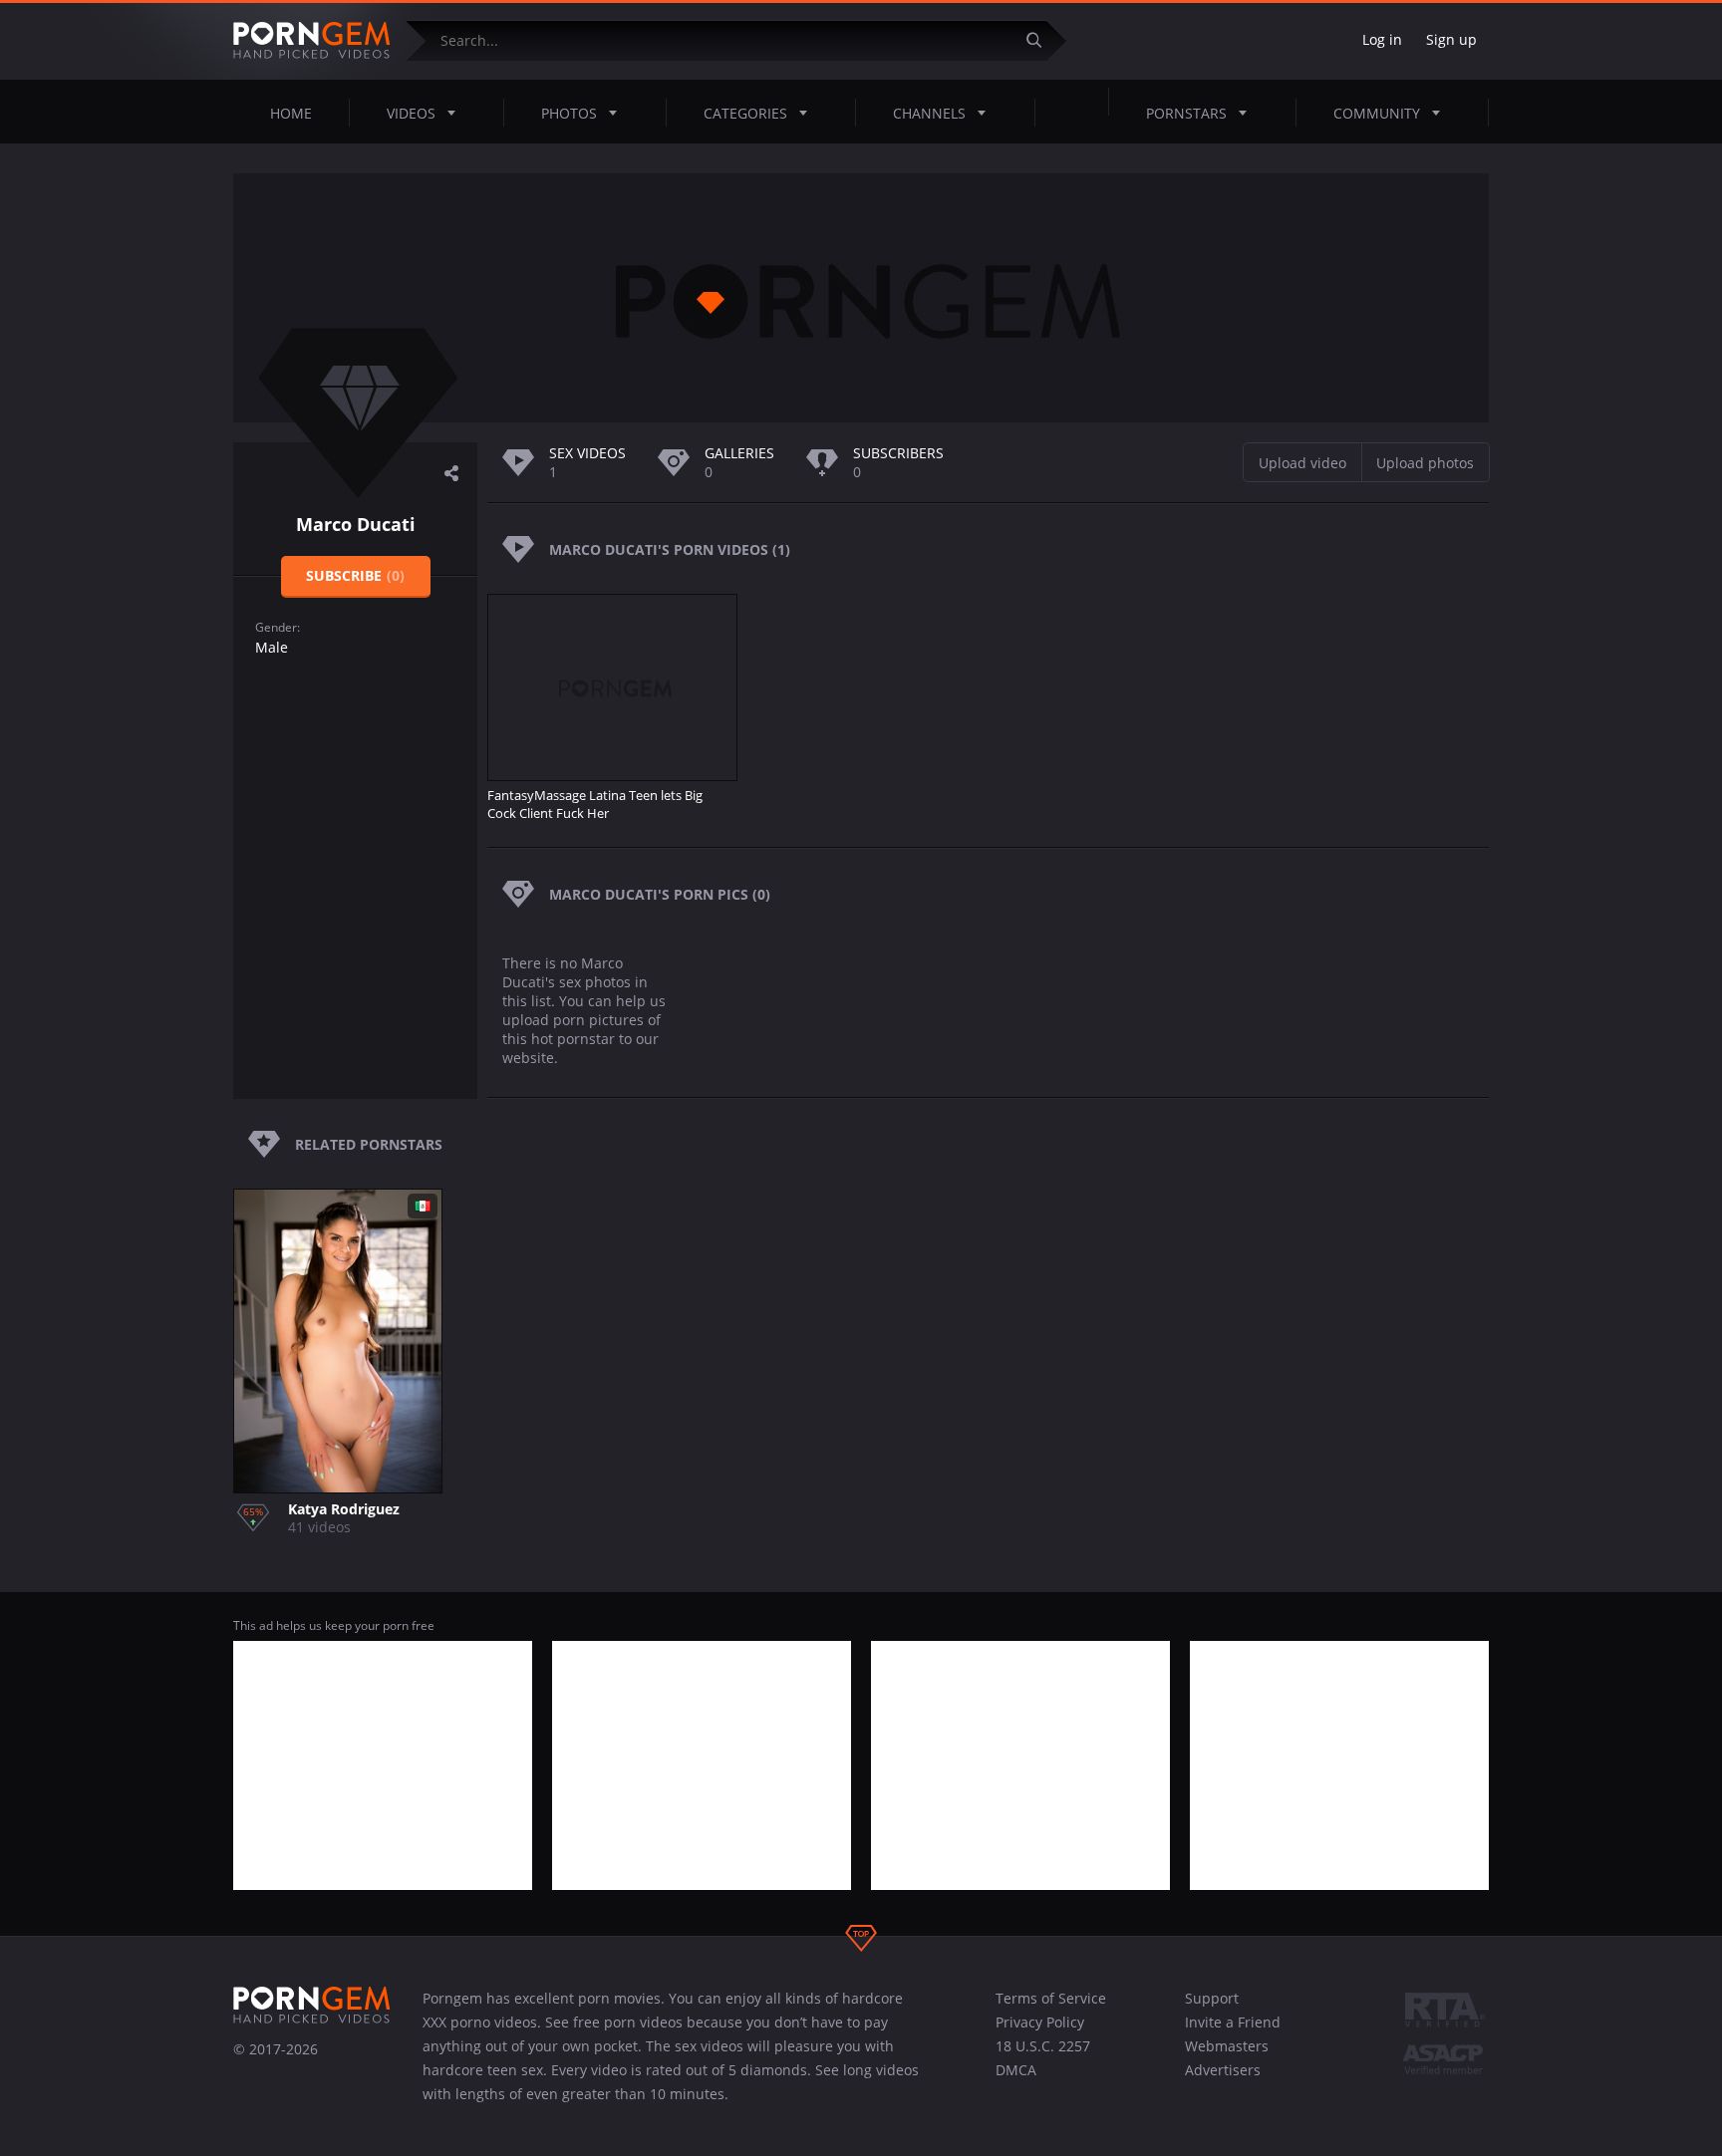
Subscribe (355, 575)
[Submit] (1041, 40)
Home (291, 113)
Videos (411, 113)
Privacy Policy (1040, 2022)
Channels (929, 113)
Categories (745, 113)
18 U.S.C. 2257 (1043, 2046)
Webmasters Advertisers (1227, 2058)
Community (1377, 113)
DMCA (1016, 2070)
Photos (569, 113)
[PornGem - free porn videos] (312, 41)
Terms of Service (1051, 1998)
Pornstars (1186, 113)
